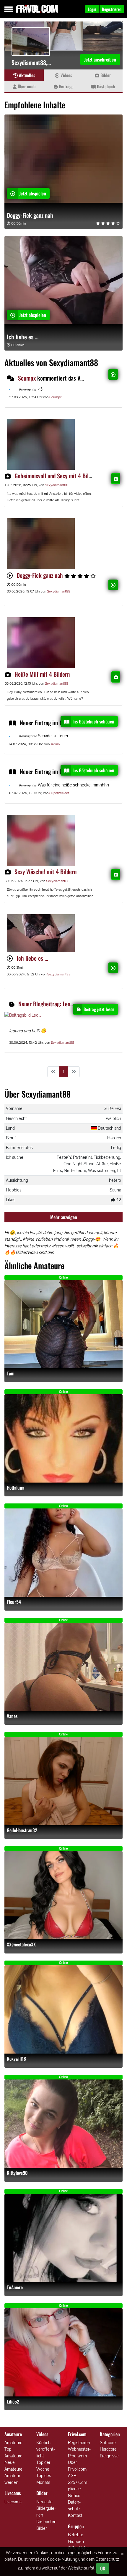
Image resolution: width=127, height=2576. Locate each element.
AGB (72, 2475)
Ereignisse (109, 2456)
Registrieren (79, 2443)
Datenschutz (74, 2505)
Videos (66, 75)
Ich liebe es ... (23, 337)
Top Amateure (13, 2452)
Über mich (26, 86)
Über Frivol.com (77, 2466)
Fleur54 (14, 1602)
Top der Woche (43, 2466)
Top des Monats (44, 2479)
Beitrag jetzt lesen (99, 1009)
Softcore (108, 2443)
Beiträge (66, 86)
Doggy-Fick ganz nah (30, 215)
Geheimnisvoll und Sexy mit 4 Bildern (57, 476)
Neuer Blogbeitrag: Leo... (46, 1004)
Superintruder (59, 793)
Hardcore (108, 2449)
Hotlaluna (16, 1488)
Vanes (12, 1716)
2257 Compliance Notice (78, 2489)
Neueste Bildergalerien (46, 2508)
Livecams (13, 2502)
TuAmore (15, 2287)
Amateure (13, 2443)
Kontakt (75, 2515)
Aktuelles (26, 75)
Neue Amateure (13, 2466)
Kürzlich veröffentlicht (46, 2449)
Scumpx (27, 378)
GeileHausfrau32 (22, 1830)
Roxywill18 (16, 2059)
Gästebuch (105, 86)
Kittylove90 (17, 2173)
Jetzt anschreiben (100, 59)
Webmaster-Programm (79, 2452)
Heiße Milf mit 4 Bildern (42, 674)
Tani (11, 1374)
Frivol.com (37, 9)
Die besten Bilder (46, 2525)
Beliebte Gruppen (76, 2538)
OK (103, 2568)
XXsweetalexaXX (21, 1945)
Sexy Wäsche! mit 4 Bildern (45, 872)
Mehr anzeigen (64, 1217)
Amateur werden (12, 2479)
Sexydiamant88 (57, 485)
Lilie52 (13, 2402)
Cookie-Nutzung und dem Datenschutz (83, 2559)
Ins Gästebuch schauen (93, 721)
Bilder (105, 75)
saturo (55, 744)
